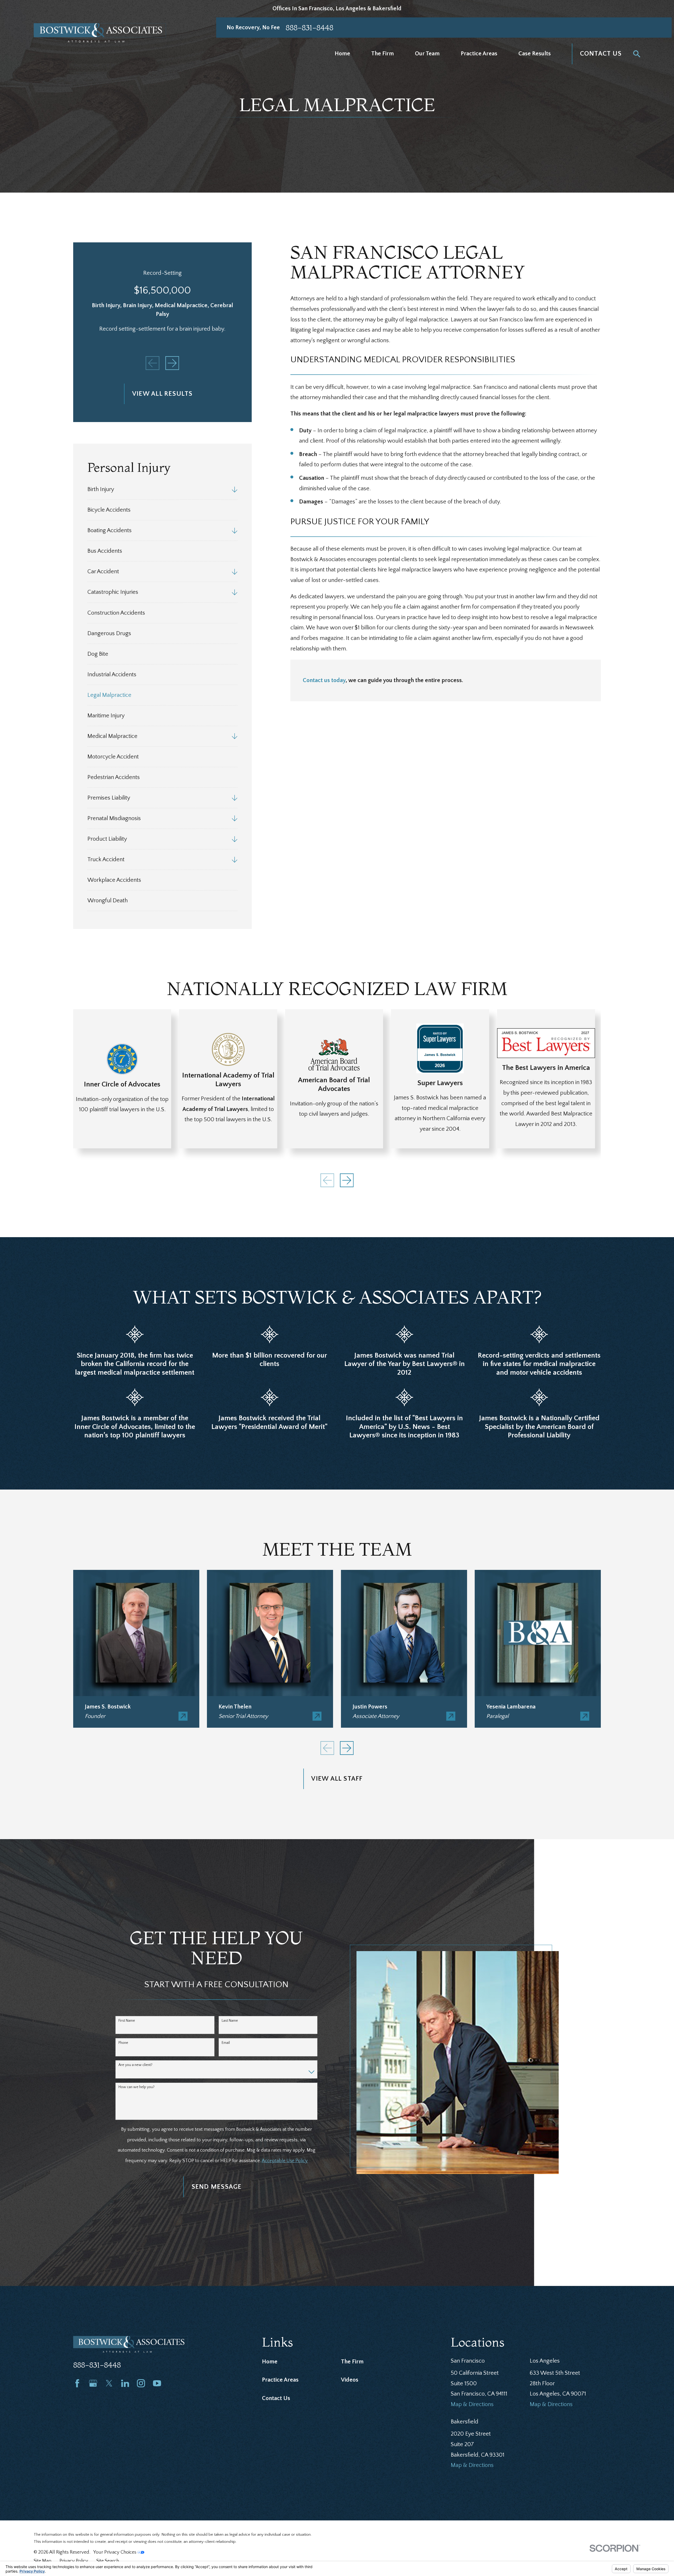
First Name (127, 2021)
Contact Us (601, 54)
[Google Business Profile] (93, 2383)
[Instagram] (141, 2383)
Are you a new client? (135, 2065)
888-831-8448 (309, 28)
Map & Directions (472, 2404)
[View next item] (172, 363)
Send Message (217, 2187)
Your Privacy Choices (115, 2552)
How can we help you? (137, 2087)
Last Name (230, 2021)
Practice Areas (280, 2380)
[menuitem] (158, 489)
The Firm (352, 2362)
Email (226, 2043)
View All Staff (337, 1779)
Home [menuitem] (342, 54)
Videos (350, 2380)
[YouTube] (157, 2383)
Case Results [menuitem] (535, 54)
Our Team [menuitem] (427, 54)
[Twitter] (109, 2383)
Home (270, 2362)
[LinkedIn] (125, 2383)
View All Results (162, 394)
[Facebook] (77, 2383)
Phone (123, 2043)
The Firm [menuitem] (383, 54)
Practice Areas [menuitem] (479, 54)
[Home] (100, 33)
